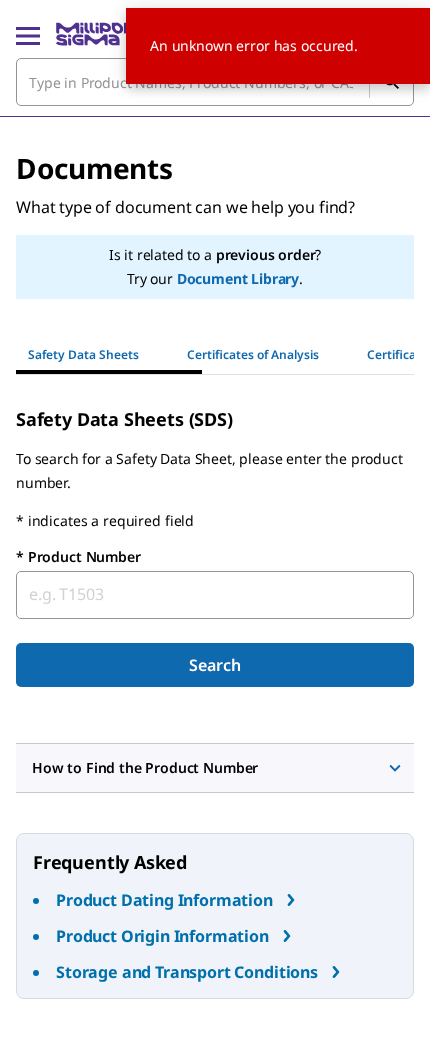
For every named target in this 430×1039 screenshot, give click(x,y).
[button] (215, 768)
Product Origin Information (162, 936)
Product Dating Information (164, 900)
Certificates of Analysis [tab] (253, 354)
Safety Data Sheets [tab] (83, 354)
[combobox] (215, 595)
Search (214, 665)
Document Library (238, 278)
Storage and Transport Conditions (187, 972)
